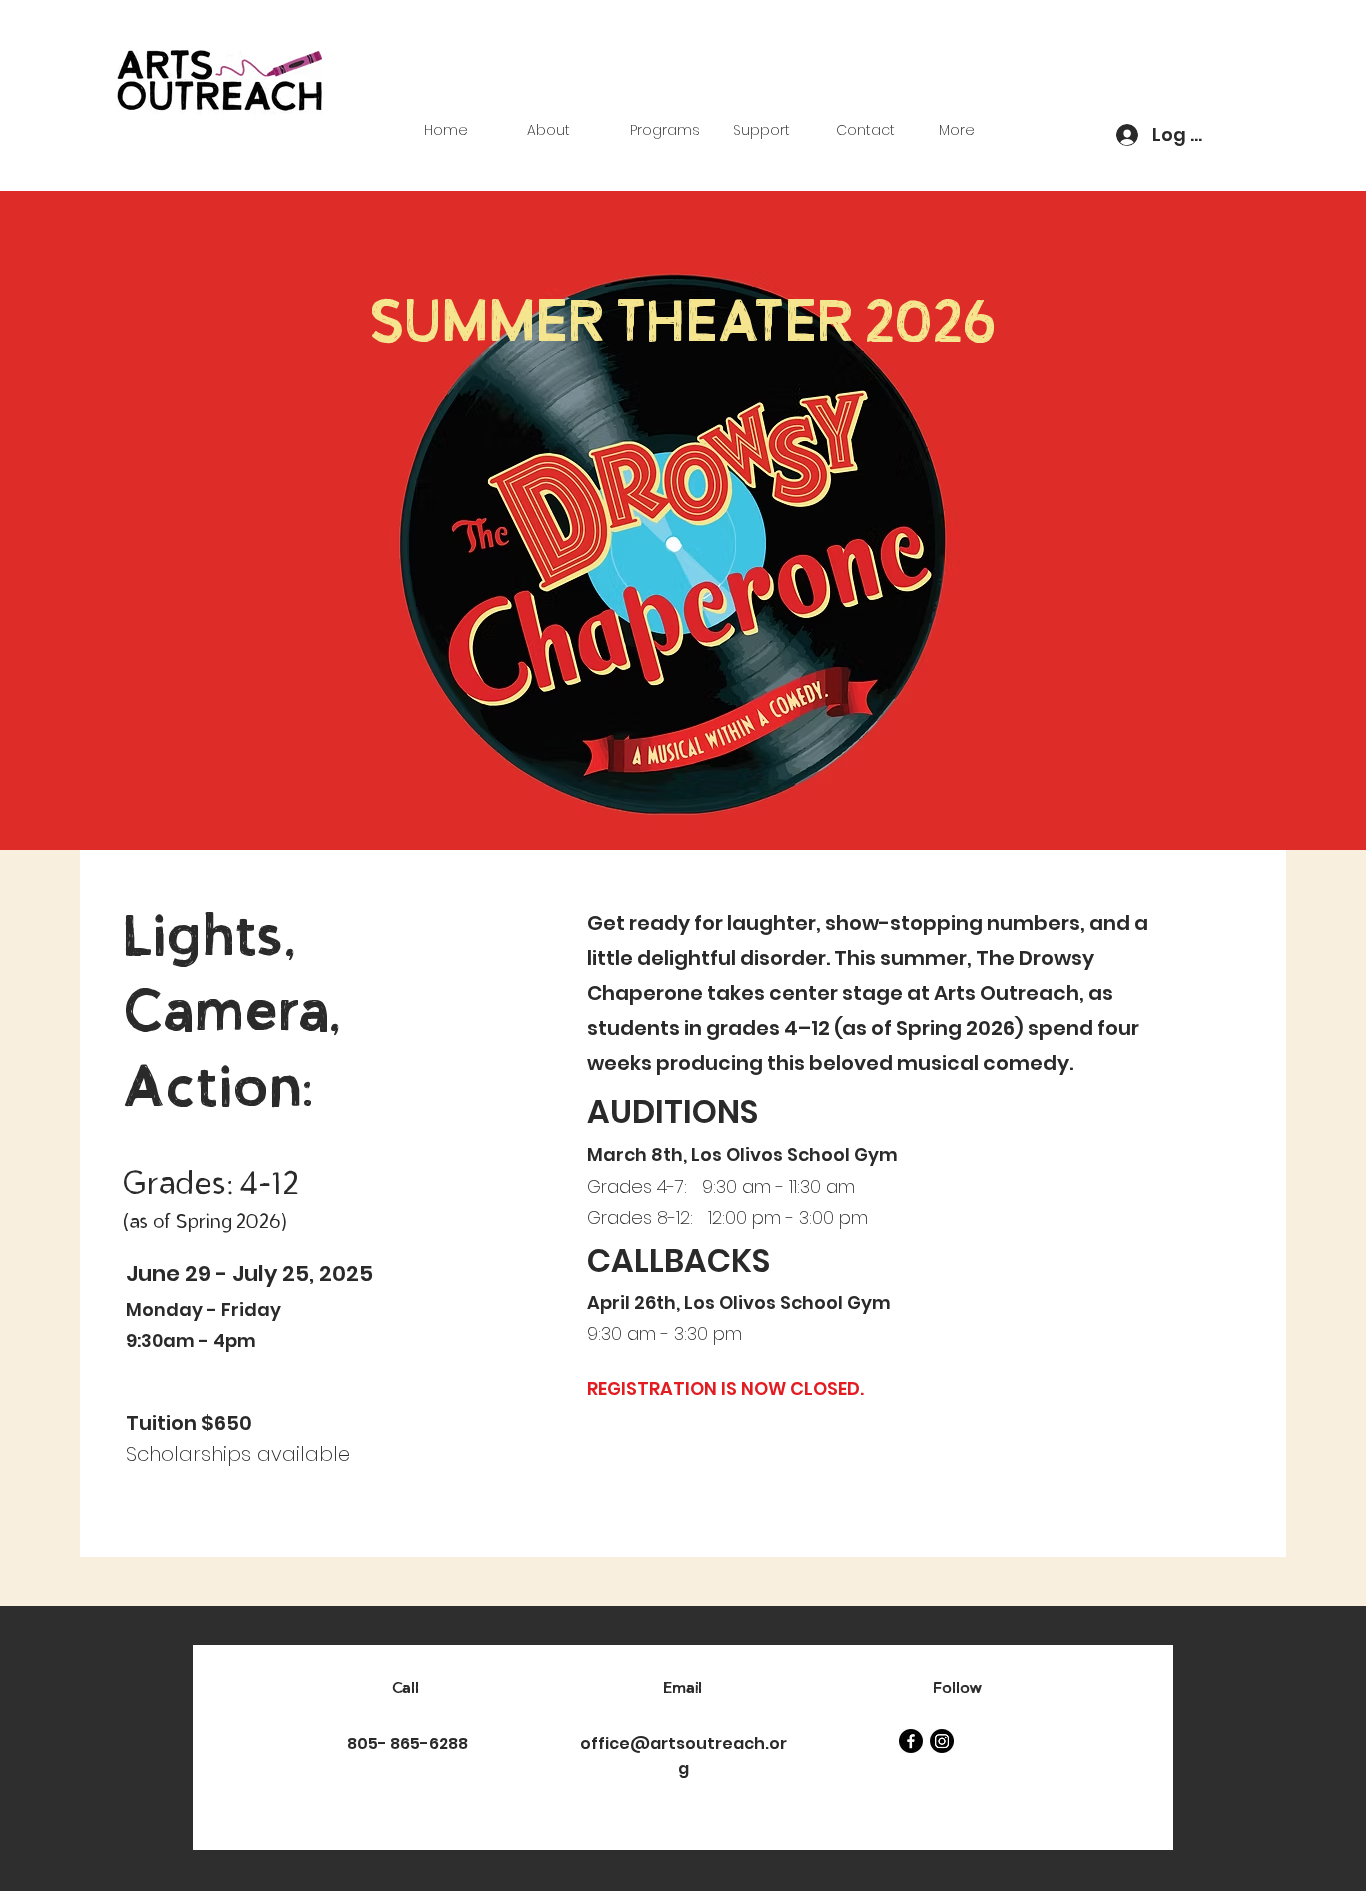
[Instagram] (942, 1741)
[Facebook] (911, 1741)
